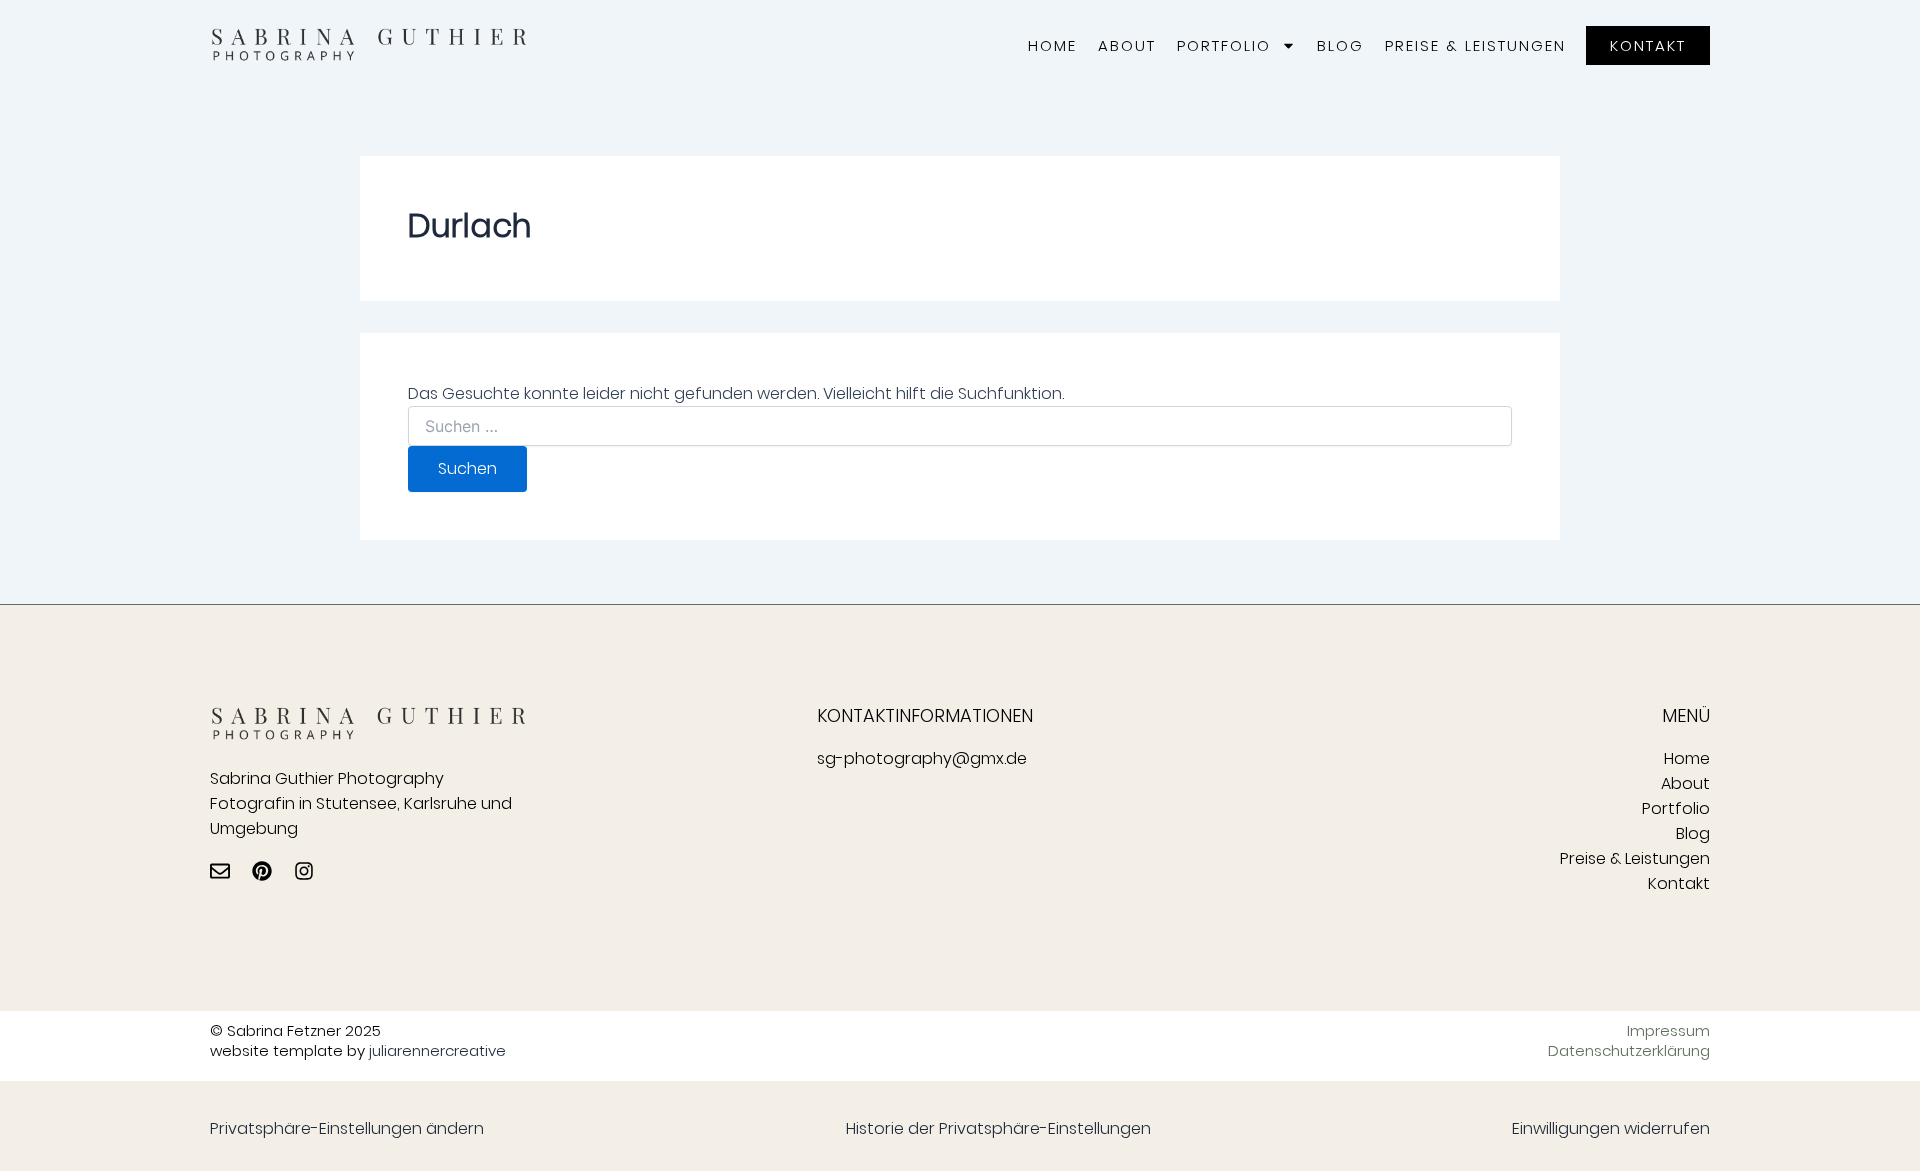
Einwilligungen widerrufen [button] (1611, 1128)
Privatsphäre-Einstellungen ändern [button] (347, 1128)
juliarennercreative (437, 1050)
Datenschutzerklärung (1629, 1051)
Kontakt (1679, 883)
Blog (1340, 45)
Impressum (1668, 1031)
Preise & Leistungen (1475, 45)
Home (1052, 45)
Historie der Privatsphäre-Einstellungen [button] (998, 1128)
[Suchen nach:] (960, 427)
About (1127, 45)
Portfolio (1224, 45)
